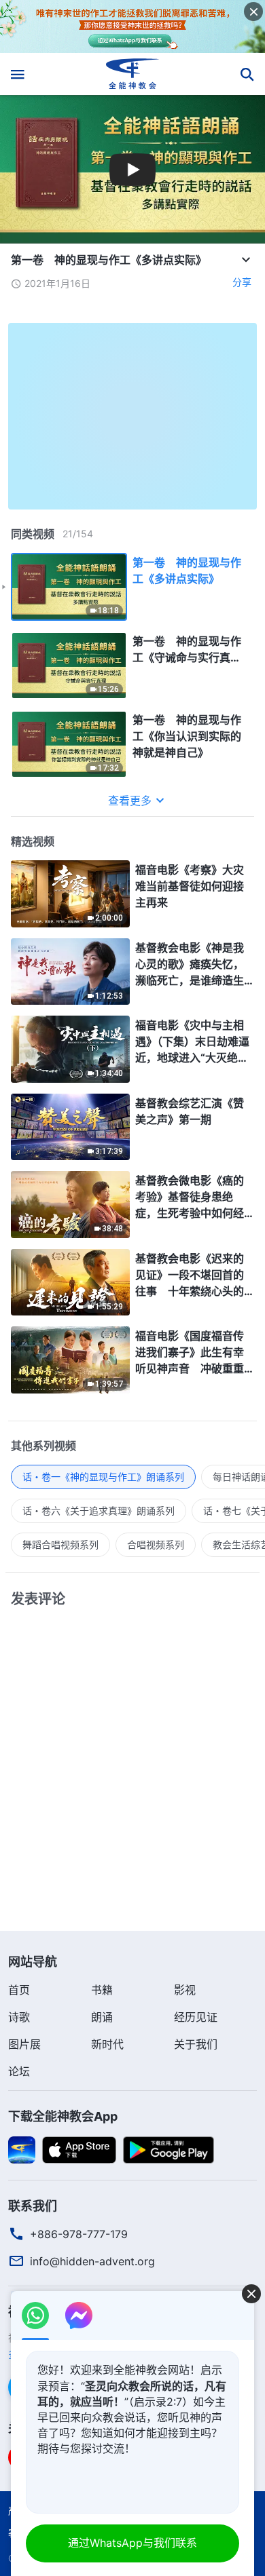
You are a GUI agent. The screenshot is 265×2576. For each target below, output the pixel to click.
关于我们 (196, 2044)
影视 (185, 1990)
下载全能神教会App (63, 2116)
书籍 (102, 1990)
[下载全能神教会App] (22, 2149)
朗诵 (102, 2017)
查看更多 (130, 801)
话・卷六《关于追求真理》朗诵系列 (99, 1511)
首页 (19, 1990)
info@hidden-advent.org (92, 2261)
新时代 (107, 2044)
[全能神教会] (133, 74)
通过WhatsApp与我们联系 (132, 2543)
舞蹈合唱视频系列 (60, 1544)
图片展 (24, 2044)
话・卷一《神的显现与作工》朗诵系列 (103, 1477)
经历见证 (196, 2017)
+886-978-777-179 (79, 2234)
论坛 (19, 2071)
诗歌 (19, 2017)
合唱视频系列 (156, 1544)
